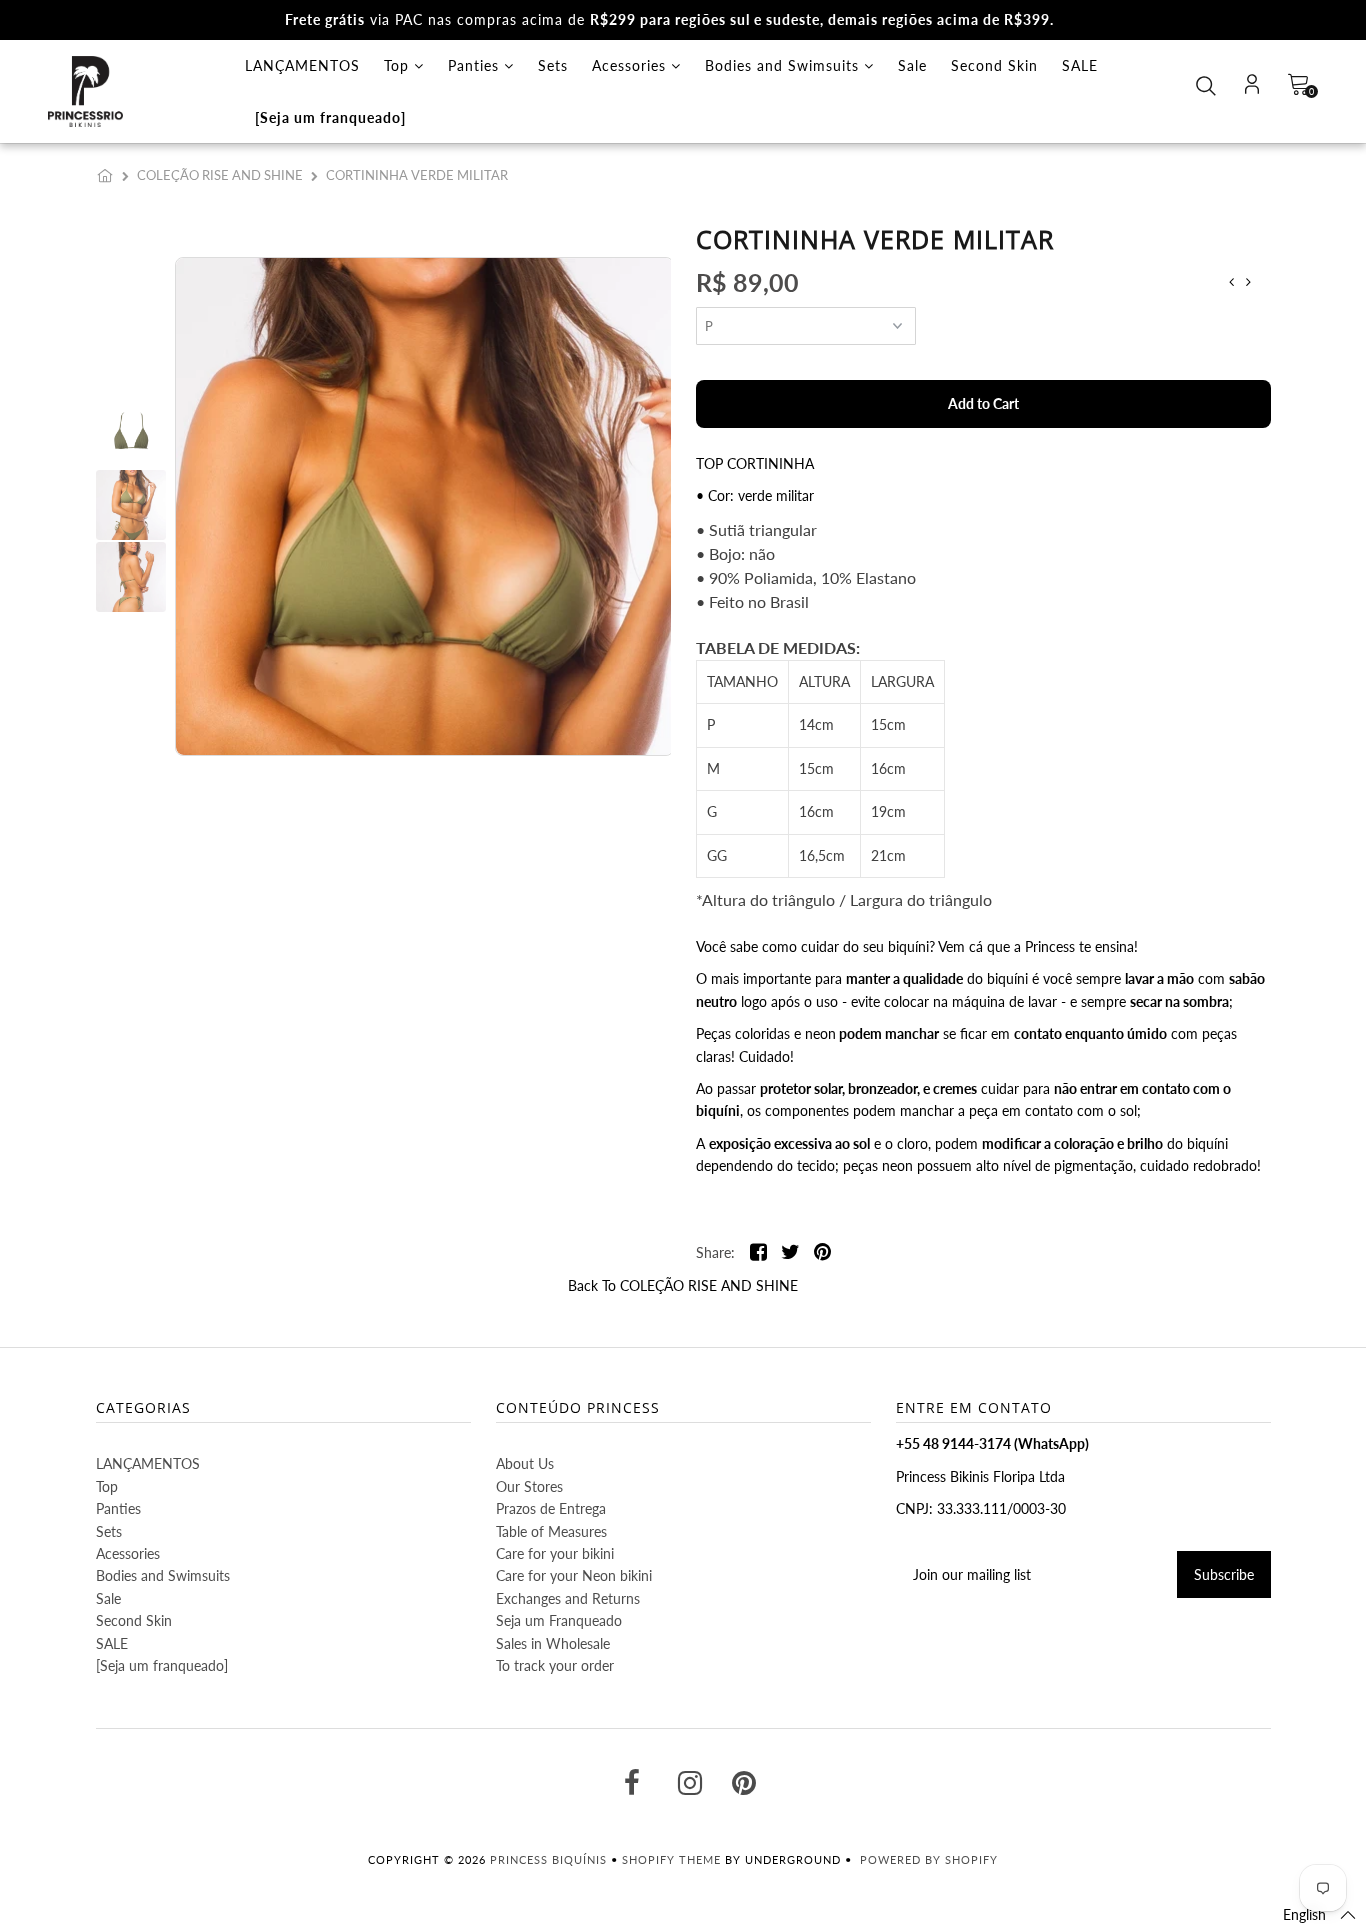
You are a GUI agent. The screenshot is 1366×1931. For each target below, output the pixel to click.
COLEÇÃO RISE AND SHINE (220, 175)
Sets (553, 65)
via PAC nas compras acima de (669, 19)
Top (399, 65)
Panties (476, 65)
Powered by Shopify (929, 1859)
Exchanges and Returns (568, 1598)
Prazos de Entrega (551, 1508)
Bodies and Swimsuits (784, 65)
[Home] (109, 175)
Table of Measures (551, 1531)
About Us (525, 1463)
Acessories (631, 65)
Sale (912, 65)
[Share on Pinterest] (822, 1253)
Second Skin (994, 65)
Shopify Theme (671, 1859)
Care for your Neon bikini (574, 1575)
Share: (715, 1252)
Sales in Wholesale (553, 1643)
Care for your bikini (555, 1553)
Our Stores (529, 1486)
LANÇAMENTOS (302, 65)
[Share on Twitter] (790, 1253)
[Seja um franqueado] (330, 117)
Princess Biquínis (548, 1859)
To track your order (555, 1665)
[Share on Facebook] (758, 1253)
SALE (1080, 65)
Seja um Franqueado (559, 1620)
